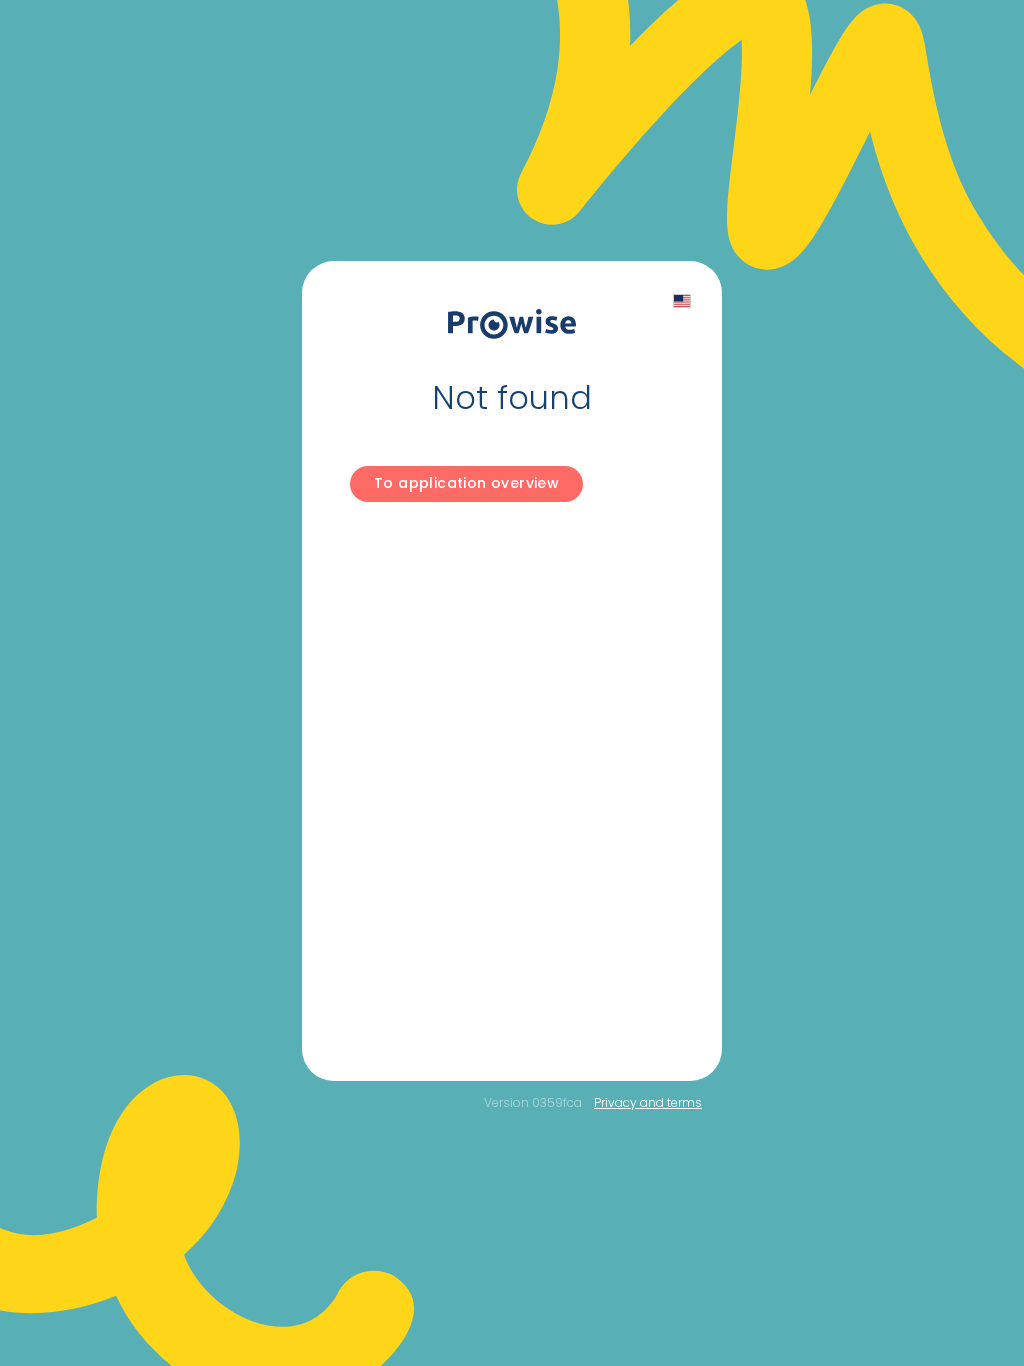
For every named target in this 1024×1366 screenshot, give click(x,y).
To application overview (466, 483)
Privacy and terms (648, 1102)
